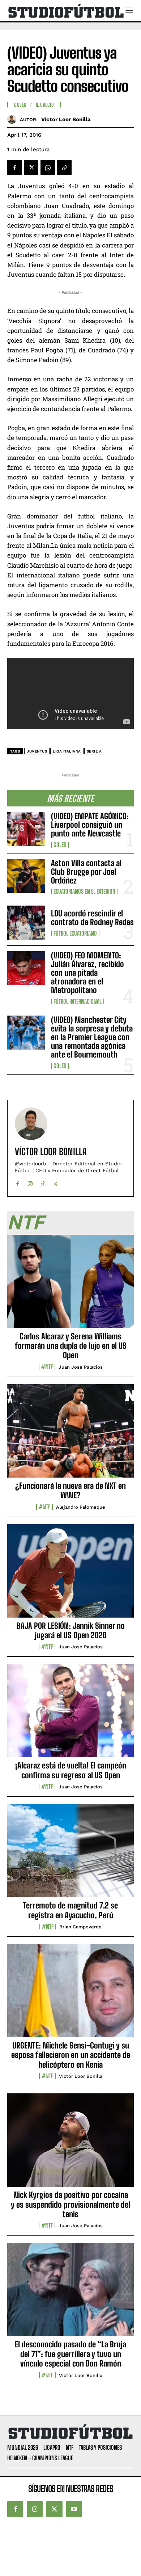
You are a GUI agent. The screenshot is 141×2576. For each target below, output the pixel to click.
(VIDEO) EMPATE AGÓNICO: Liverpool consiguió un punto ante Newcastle (90, 825)
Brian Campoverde (80, 1927)
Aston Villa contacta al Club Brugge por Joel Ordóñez (86, 872)
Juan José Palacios (81, 1367)
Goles (60, 845)
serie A (94, 751)
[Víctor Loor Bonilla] (14, 119)
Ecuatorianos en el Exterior (84, 891)
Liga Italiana (67, 751)
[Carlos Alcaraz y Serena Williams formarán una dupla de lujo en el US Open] (70, 1285)
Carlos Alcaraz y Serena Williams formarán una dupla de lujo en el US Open (71, 1346)
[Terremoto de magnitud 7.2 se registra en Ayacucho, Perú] (70, 1855)
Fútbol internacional (78, 1001)
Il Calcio (45, 105)
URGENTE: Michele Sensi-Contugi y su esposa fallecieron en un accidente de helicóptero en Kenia (71, 2055)
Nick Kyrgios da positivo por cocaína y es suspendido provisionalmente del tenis (70, 2204)
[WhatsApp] (48, 168)
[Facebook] (14, 168)
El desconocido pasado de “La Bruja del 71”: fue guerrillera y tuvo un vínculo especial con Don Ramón (70, 2354)
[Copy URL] (64, 168)
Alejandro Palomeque (81, 1507)
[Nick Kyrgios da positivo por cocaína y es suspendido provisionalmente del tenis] (70, 2144)
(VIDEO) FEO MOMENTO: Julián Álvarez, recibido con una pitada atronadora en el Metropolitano (87, 973)
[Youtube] (74, 2509)
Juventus (37, 751)
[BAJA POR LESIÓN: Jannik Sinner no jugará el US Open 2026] (70, 1575)
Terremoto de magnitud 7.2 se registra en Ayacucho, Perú (70, 1910)
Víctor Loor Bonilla (66, 119)
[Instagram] (30, 1182)
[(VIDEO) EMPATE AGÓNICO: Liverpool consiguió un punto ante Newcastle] (26, 829)
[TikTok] (43, 1182)
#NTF (47, 1367)
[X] (31, 168)
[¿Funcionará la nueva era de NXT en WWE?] (70, 1435)
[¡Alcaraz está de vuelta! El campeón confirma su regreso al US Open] (70, 1715)
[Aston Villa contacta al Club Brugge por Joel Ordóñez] (26, 876)
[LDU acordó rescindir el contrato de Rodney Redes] (26, 923)
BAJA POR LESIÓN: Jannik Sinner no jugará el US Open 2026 (71, 1630)
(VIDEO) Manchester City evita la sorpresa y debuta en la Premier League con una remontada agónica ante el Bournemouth (92, 1037)
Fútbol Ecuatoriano (75, 933)
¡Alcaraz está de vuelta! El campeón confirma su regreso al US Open (71, 1770)
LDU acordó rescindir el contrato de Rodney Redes (92, 918)
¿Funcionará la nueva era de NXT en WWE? (70, 1490)
